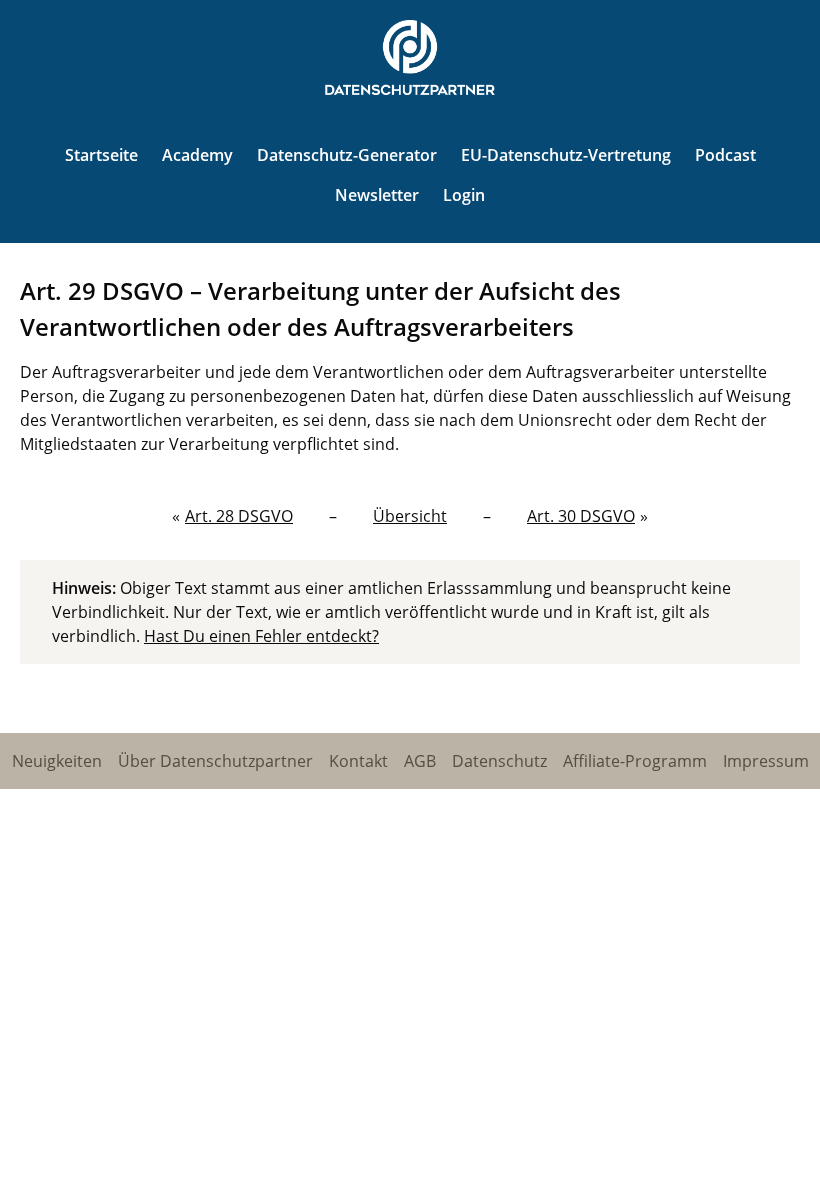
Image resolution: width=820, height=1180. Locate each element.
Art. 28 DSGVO (239, 516)
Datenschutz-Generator (347, 155)
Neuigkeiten (57, 761)
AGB (420, 761)
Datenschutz (499, 761)
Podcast (725, 155)
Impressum (766, 761)
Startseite (101, 155)
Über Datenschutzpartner (215, 761)
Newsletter (377, 195)
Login (464, 195)
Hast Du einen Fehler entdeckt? (261, 636)
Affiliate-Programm (635, 761)
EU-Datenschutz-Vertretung (566, 155)
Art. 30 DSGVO (581, 516)
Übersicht (410, 516)
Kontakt (358, 761)
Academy (197, 155)
